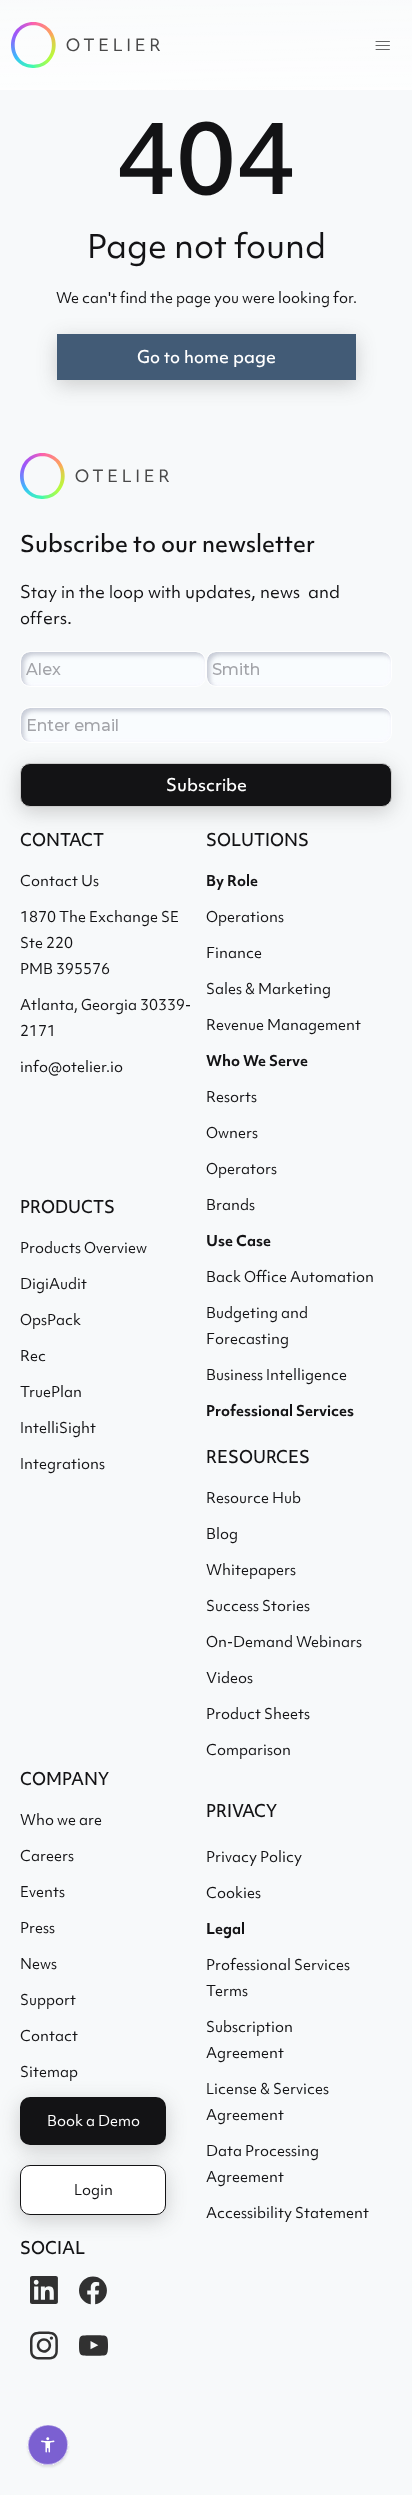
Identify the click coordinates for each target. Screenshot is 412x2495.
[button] (383, 45)
